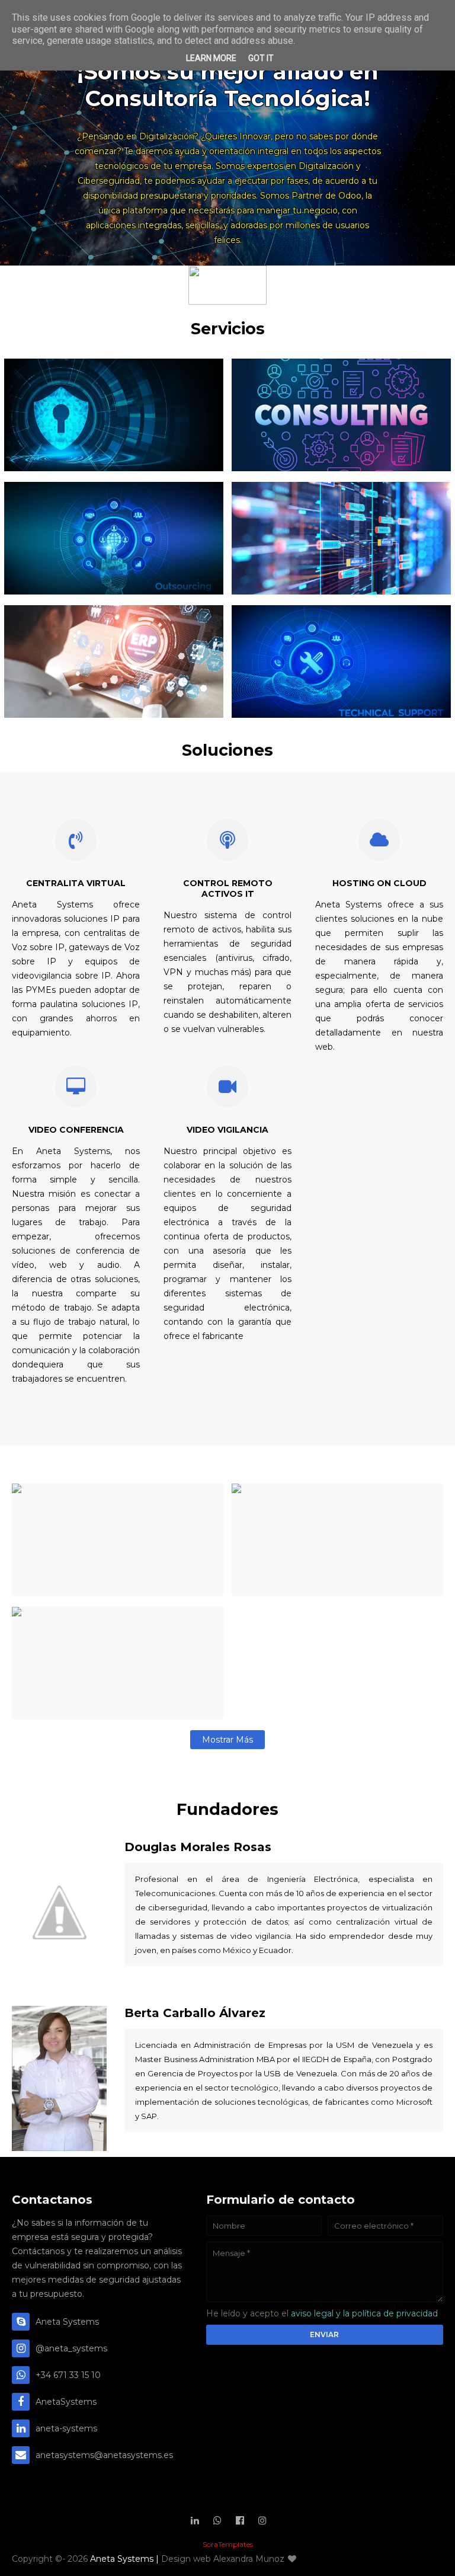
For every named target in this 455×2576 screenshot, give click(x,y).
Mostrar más (227, 1740)
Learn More (211, 58)
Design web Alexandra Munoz (224, 2559)
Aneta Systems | (126, 2559)
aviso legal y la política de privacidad (364, 2313)
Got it (261, 58)
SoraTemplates (228, 2544)
